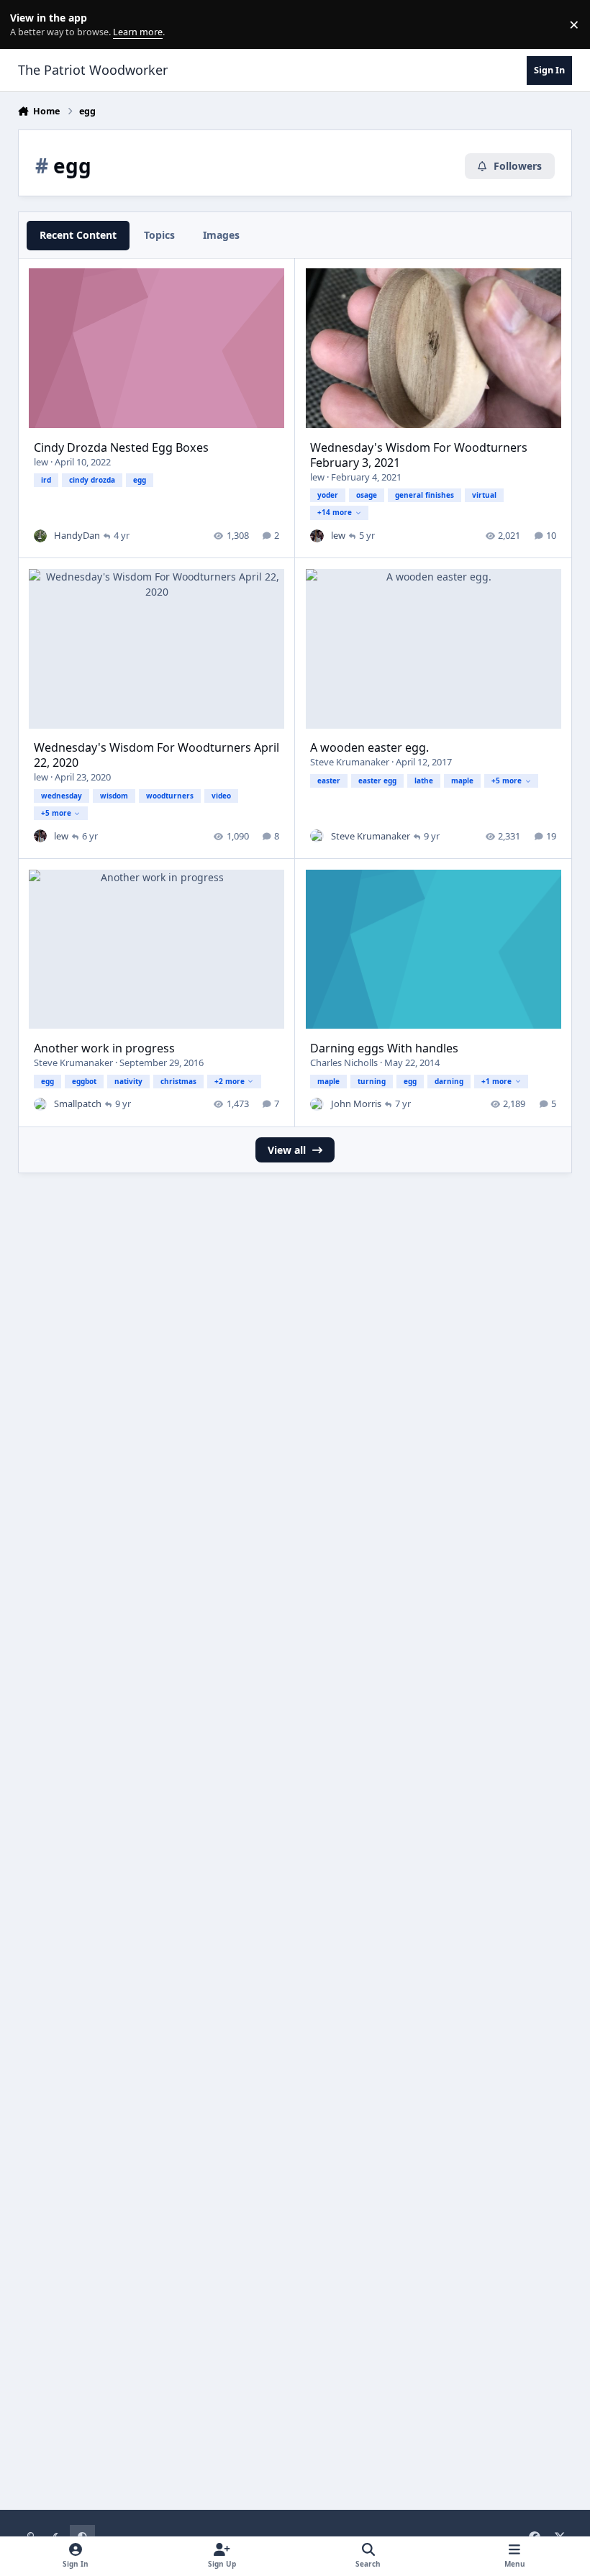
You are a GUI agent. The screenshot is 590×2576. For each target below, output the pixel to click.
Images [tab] (221, 235)
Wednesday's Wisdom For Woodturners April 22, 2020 (156, 755)
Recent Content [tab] (78, 235)
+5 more (56, 813)
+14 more (335, 512)
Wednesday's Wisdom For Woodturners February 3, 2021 (419, 455)
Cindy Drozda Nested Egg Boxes (121, 447)
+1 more (496, 1081)
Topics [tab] (159, 235)
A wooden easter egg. (369, 747)
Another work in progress (104, 1048)
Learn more (28, 25)
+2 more (230, 1081)
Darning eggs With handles (384, 1048)
